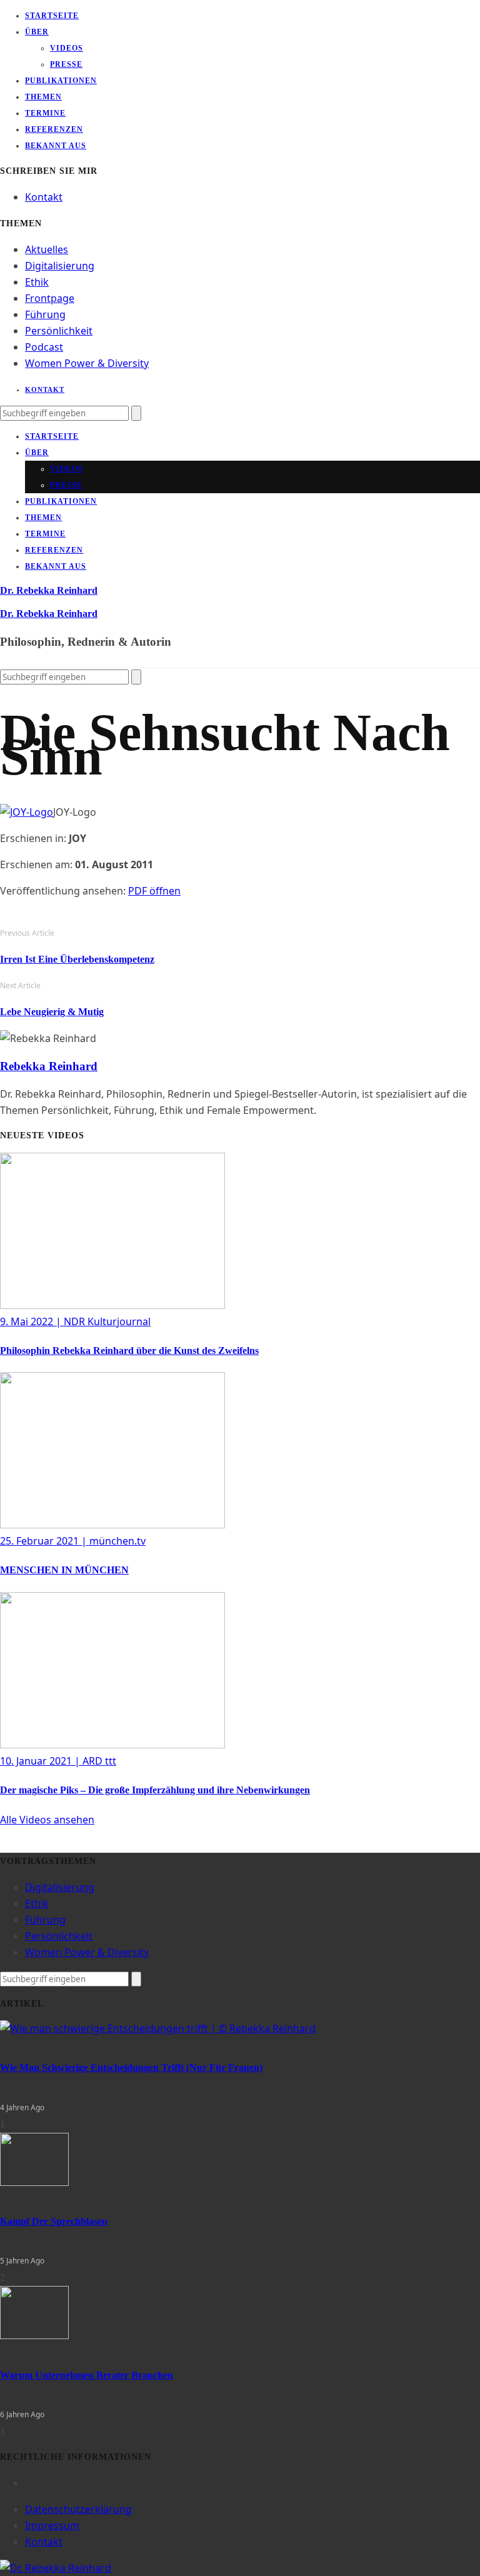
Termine (45, 113)
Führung (45, 314)
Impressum (52, 2525)
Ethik (37, 282)
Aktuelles (47, 249)
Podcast (44, 347)
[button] (47, 1820)
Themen (43, 97)
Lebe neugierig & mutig (52, 1012)
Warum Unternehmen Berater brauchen (87, 2375)
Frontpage (50, 298)
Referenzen (54, 129)
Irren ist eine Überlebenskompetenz (77, 959)
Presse (66, 64)
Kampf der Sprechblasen (54, 2221)
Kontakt (44, 197)
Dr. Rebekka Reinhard (49, 590)
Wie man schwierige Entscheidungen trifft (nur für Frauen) (131, 2067)
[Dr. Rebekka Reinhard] (56, 2568)
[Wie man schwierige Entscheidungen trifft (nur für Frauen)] (158, 2028)
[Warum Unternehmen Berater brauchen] (34, 2335)
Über (37, 32)
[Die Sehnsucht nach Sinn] (27, 812)
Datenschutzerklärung (78, 2509)
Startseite (52, 16)
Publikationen (61, 81)
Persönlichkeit (59, 331)
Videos (67, 48)
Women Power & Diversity (87, 363)
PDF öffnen (154, 891)
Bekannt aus (56, 146)
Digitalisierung (60, 266)
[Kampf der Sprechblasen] (34, 2182)
